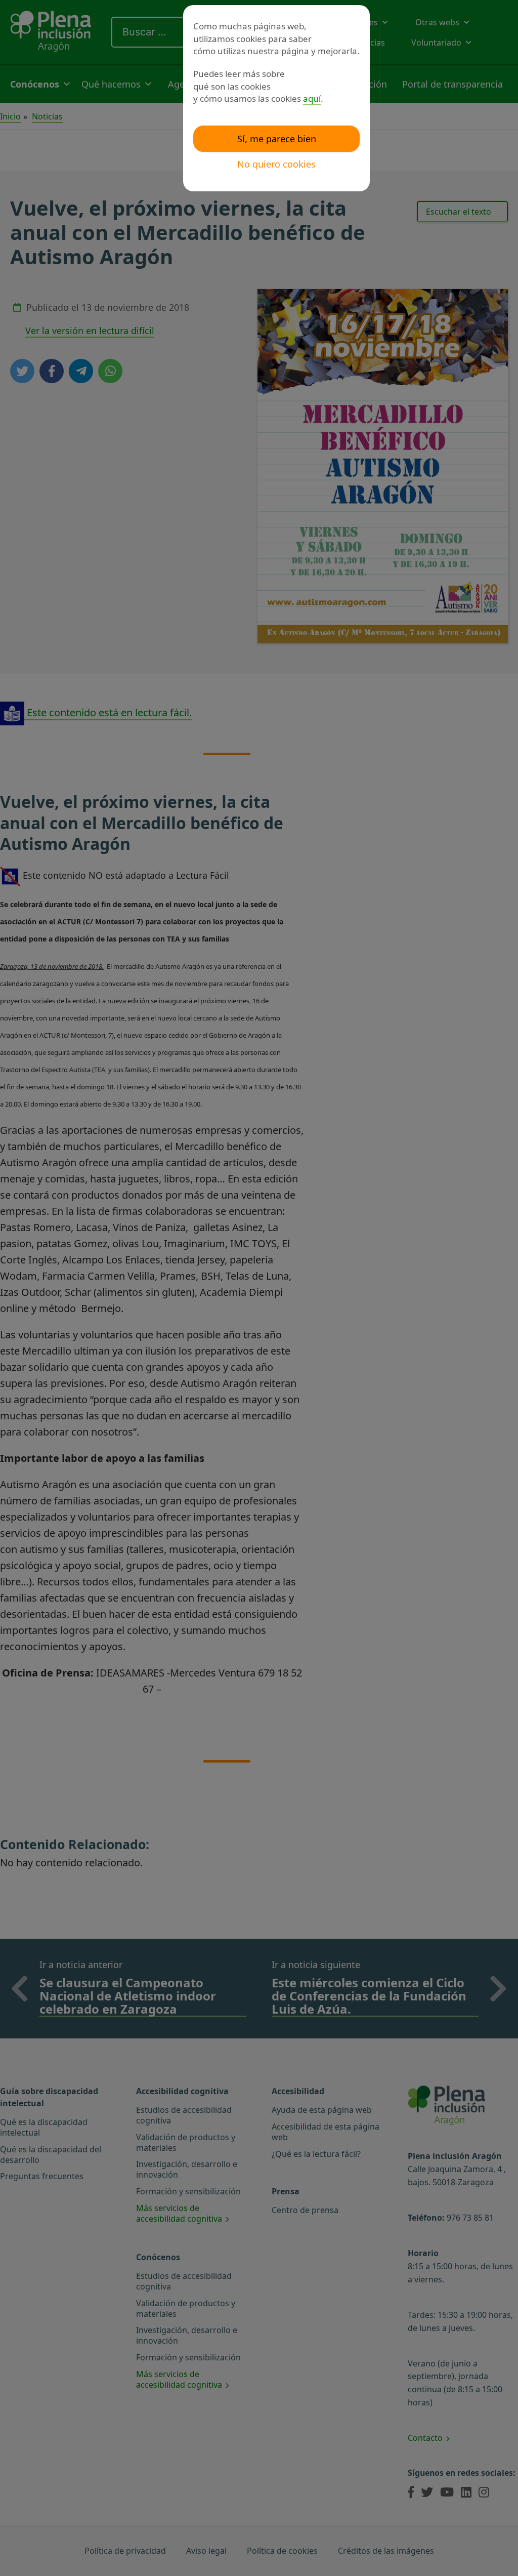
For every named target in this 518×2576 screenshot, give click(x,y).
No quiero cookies (276, 164)
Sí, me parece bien (277, 139)
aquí (312, 98)
